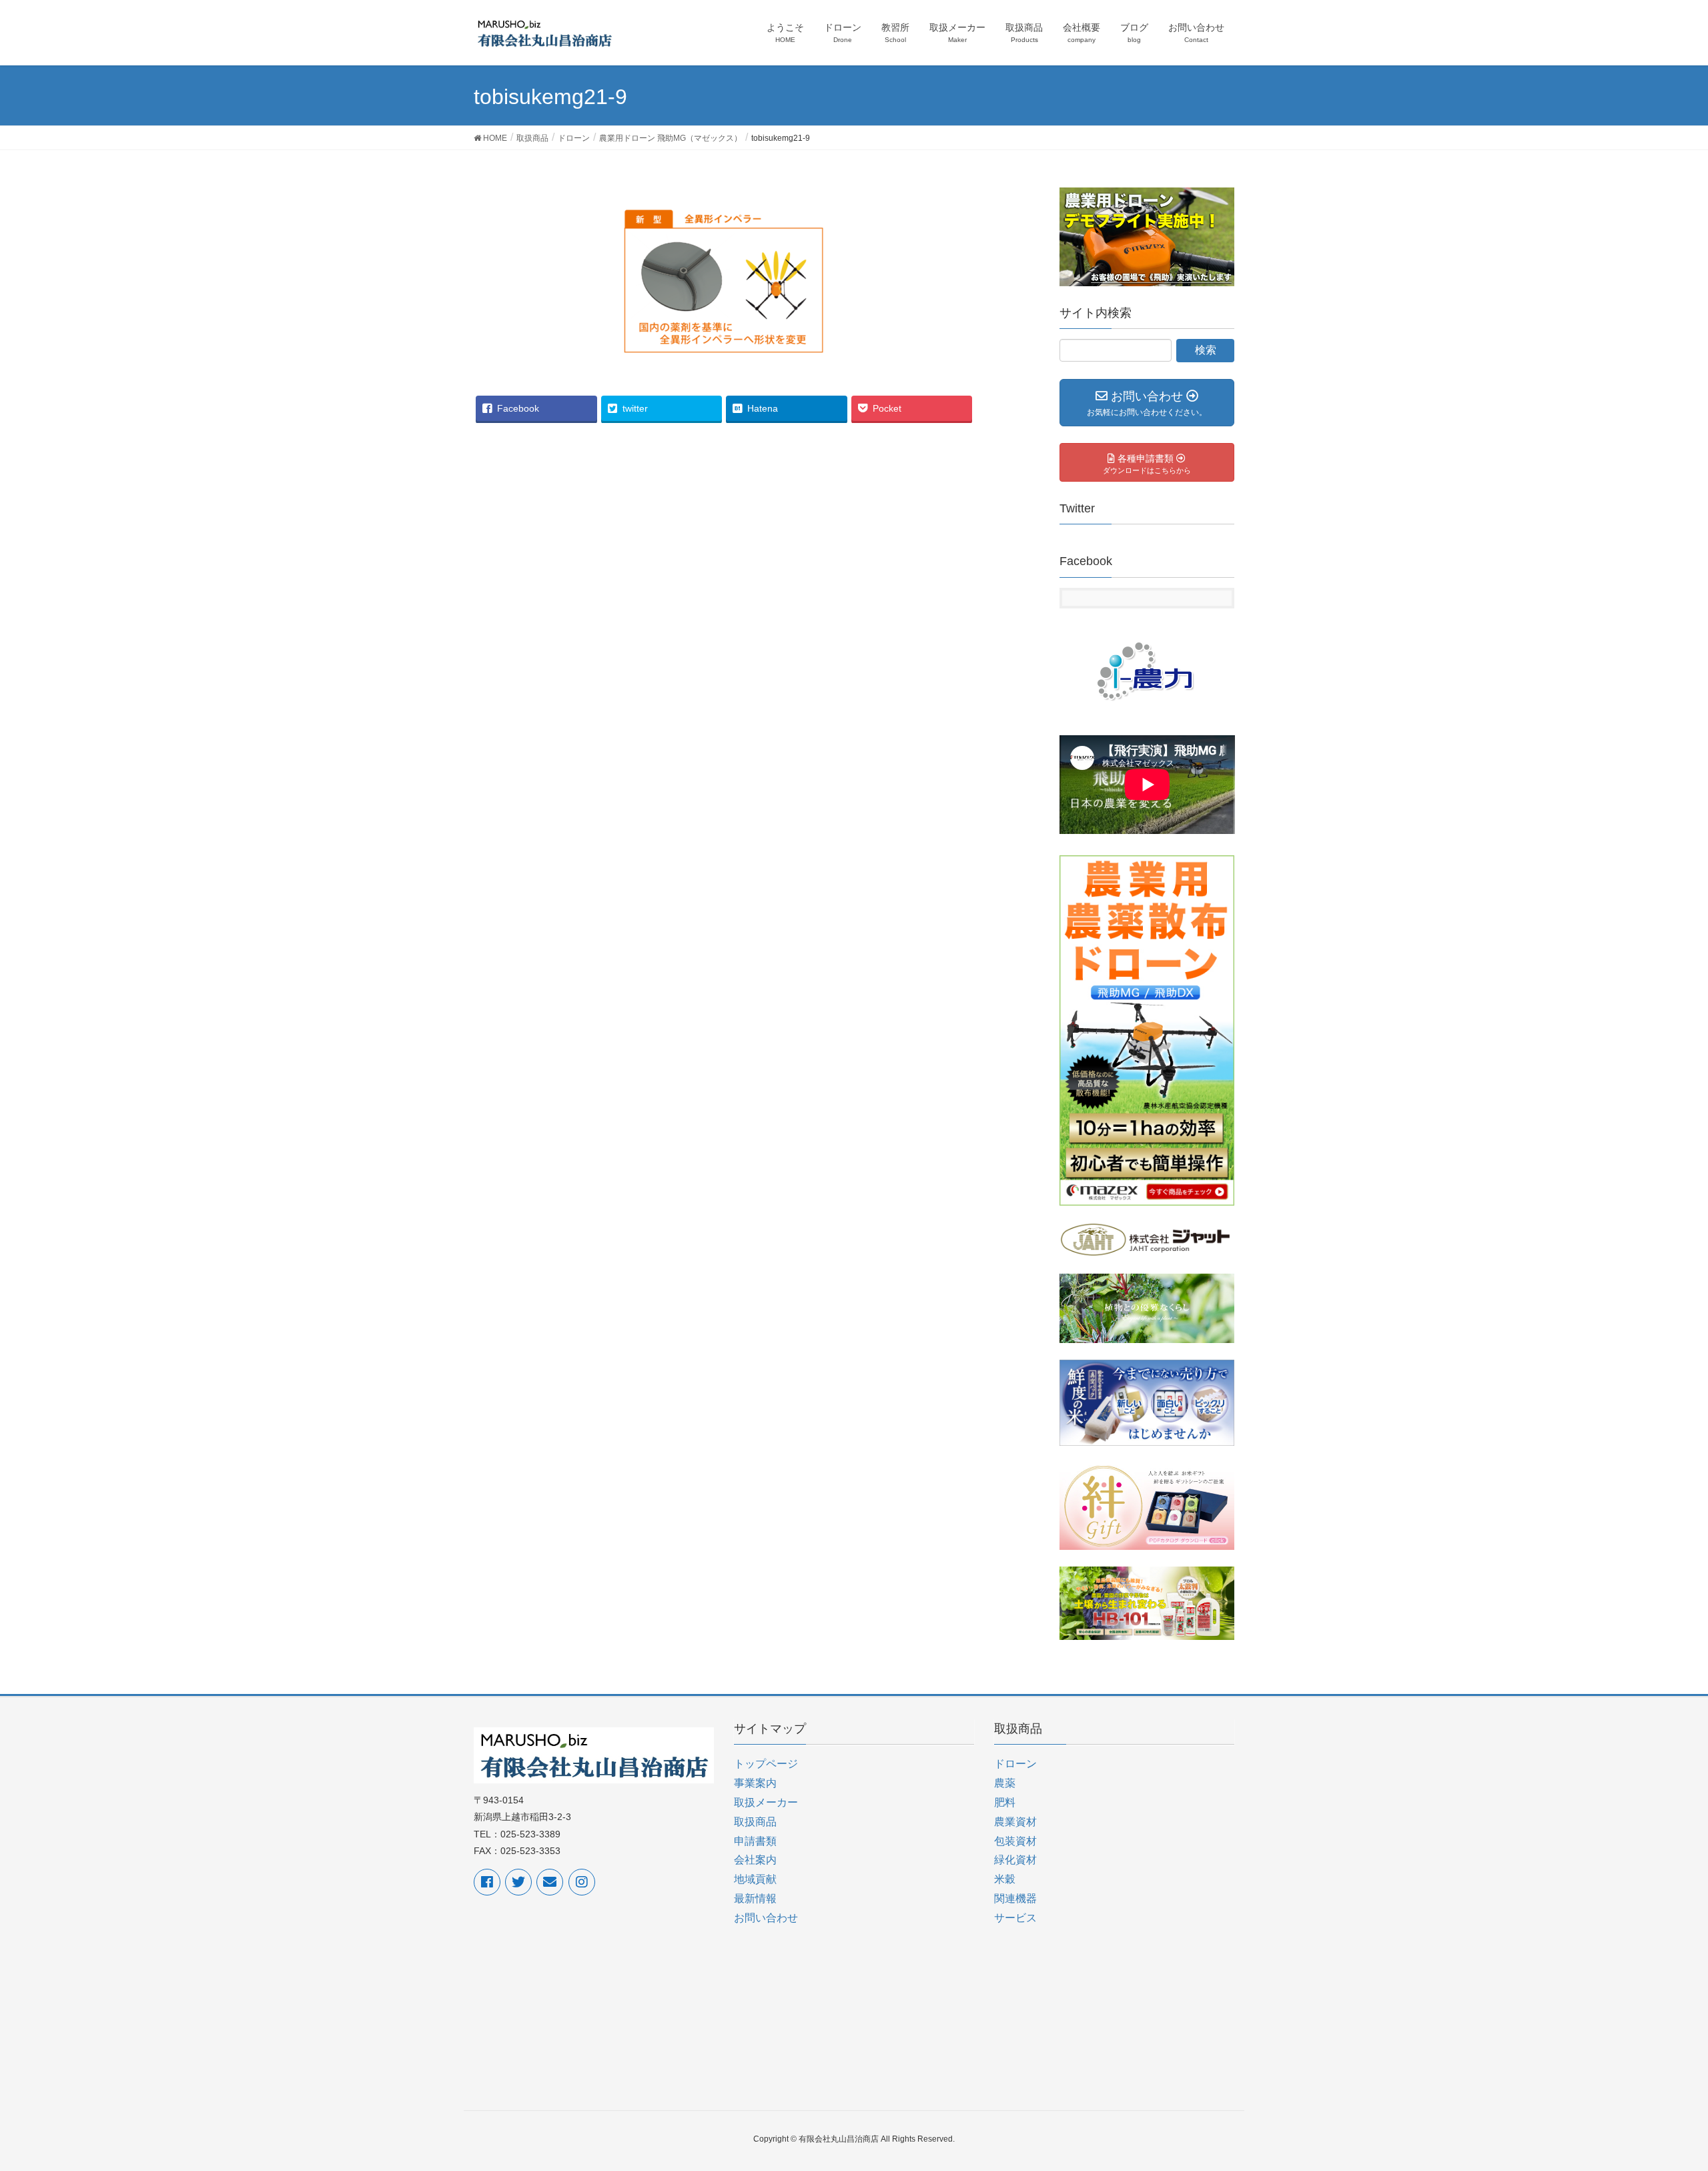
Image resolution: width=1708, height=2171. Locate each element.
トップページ (766, 1764)
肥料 (1005, 1802)
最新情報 (755, 1898)
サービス (1015, 1918)
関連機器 (1015, 1898)
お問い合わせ (766, 1918)
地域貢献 (755, 1879)
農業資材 (1015, 1822)
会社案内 (755, 1860)
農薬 (1005, 1783)
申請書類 (755, 1841)
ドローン (1015, 1764)
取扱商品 (755, 1822)
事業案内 (755, 1783)
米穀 (1005, 1879)
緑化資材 (1015, 1860)
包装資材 (1015, 1841)
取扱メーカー (766, 1802)
